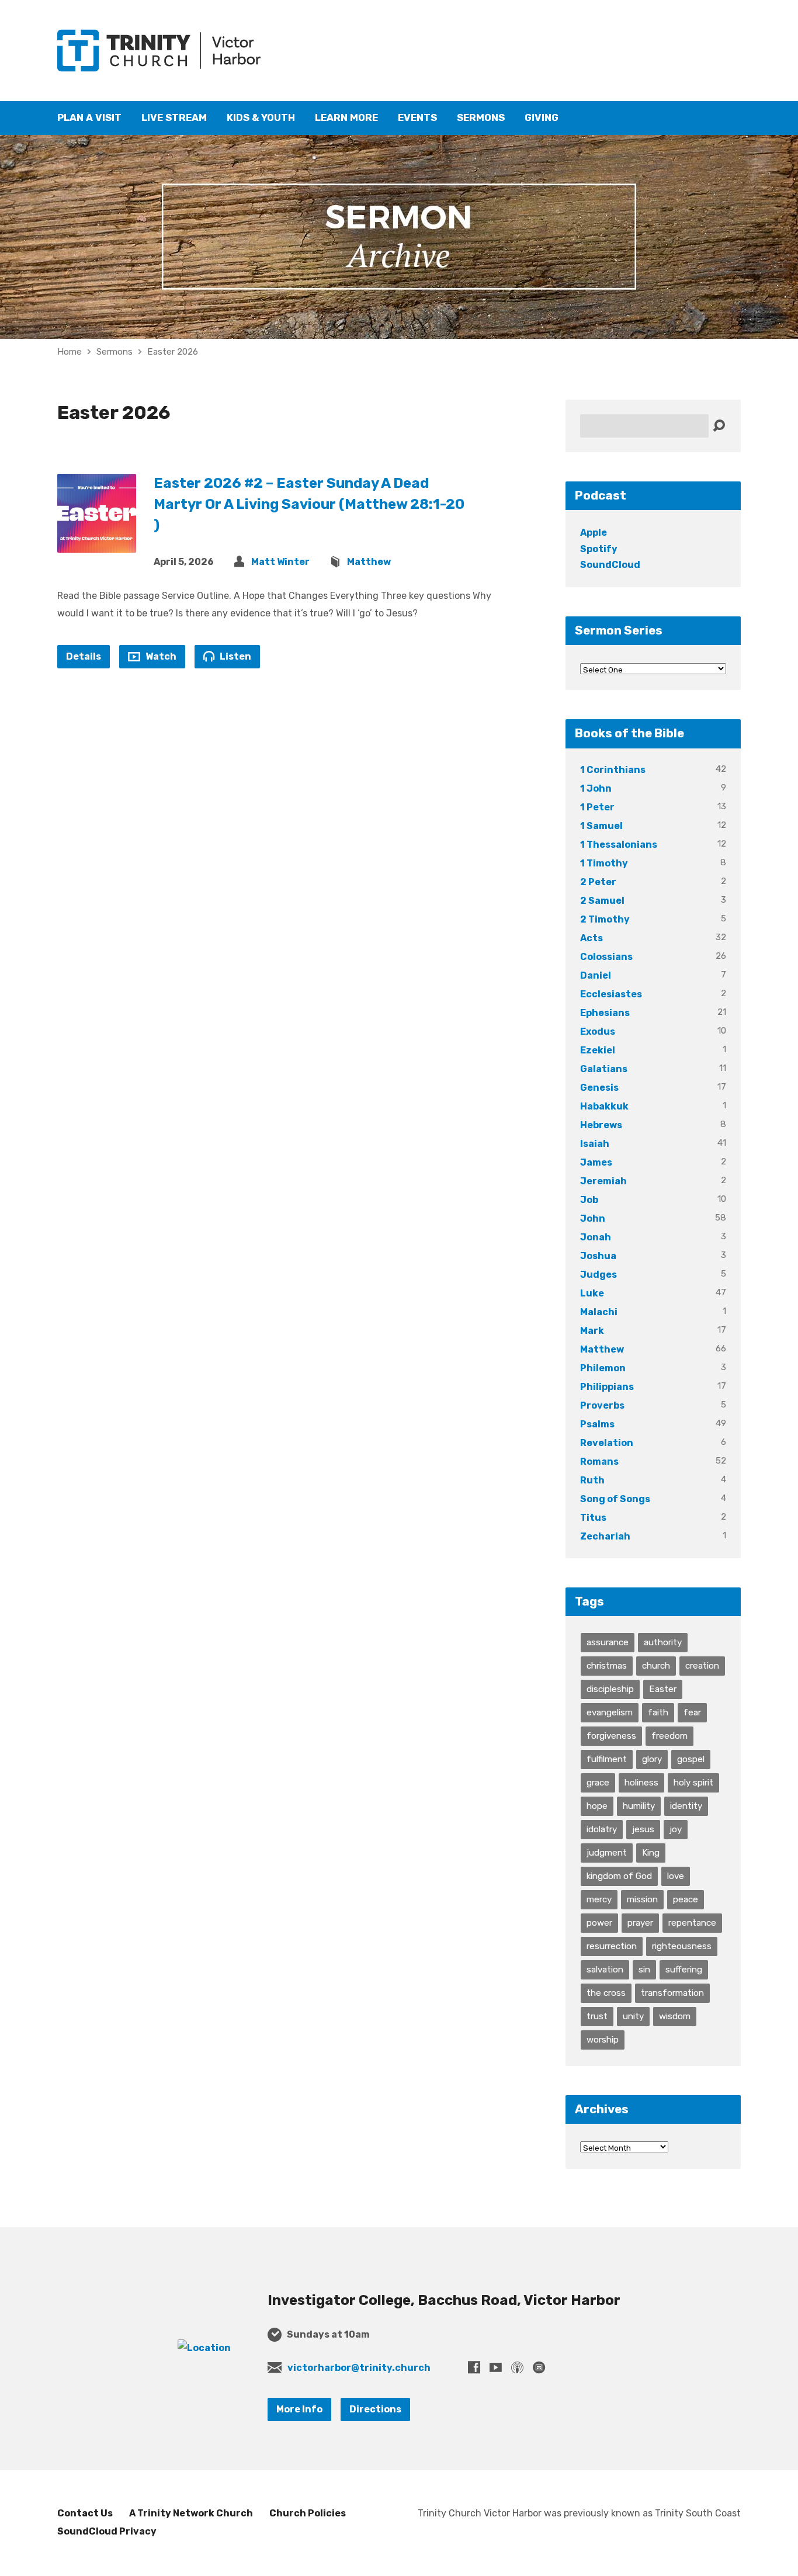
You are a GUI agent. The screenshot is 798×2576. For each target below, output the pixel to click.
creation (702, 1666)
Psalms (597, 1424)
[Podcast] (517, 2367)
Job (589, 1200)
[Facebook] (474, 2367)
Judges (598, 1275)
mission (642, 1899)
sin (644, 1970)
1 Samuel (601, 826)
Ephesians (605, 1013)
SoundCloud (610, 565)
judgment (607, 1853)
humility (639, 1806)
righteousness (682, 1946)
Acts (591, 938)
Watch (160, 656)
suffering (684, 1970)
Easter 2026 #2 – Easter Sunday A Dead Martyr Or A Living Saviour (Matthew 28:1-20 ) (309, 504)
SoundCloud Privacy (107, 2531)
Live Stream (174, 118)
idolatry (602, 1829)
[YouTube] (496, 2367)
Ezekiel (598, 1050)
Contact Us (85, 2513)
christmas (607, 1666)
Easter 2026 (173, 352)
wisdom (675, 2016)
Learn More (346, 118)
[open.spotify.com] (539, 2367)
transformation (672, 1993)
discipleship (610, 1689)
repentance (692, 1923)
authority (663, 1642)
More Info (299, 2409)
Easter (663, 1689)
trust (597, 2016)
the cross (606, 1993)
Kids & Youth (261, 118)
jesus (643, 1829)
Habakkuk (604, 1106)
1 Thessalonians (619, 845)
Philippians (607, 1387)
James (596, 1162)
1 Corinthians (613, 770)
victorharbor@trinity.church (359, 2368)
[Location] (204, 2348)
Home (70, 352)
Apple (594, 533)
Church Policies (308, 2513)
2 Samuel (602, 901)
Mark (592, 1331)
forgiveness (611, 1736)
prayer (640, 1923)
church (656, 1666)
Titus (593, 1518)
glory (652, 1759)
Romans (599, 1462)
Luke (592, 1293)
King (651, 1853)
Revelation (607, 1443)
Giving (542, 118)
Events (417, 118)
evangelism (610, 1712)
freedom (669, 1736)
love (676, 1876)
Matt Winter (280, 562)
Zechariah (605, 1536)
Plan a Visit (89, 118)
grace (598, 1783)
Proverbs (602, 1405)
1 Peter (597, 807)
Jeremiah (603, 1181)
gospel (691, 1759)
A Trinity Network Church (191, 2513)
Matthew (369, 562)
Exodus (598, 1032)
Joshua (598, 1256)
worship (603, 2040)
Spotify (599, 549)
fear (692, 1712)
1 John (596, 788)
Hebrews (601, 1125)
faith (658, 1712)
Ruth (592, 1480)
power (599, 1923)
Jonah (596, 1237)
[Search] (719, 426)
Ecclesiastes (611, 994)
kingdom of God (619, 1876)
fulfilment (607, 1759)
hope (597, 1806)
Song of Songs (615, 1499)
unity (633, 2016)
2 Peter (598, 882)
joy (676, 1829)
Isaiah (595, 1144)
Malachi (599, 1312)
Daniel (596, 975)
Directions (375, 2409)
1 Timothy (604, 863)
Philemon (603, 1368)
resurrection (612, 1946)
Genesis (599, 1088)
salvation (605, 1970)
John (593, 1218)
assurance (608, 1642)
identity (686, 1806)
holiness (641, 1783)
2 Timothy (605, 919)
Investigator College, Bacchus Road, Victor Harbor (444, 2300)
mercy (599, 1899)
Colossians (606, 957)
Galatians (604, 1069)
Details (84, 656)
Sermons (481, 118)
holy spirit (693, 1783)
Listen (235, 656)
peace (686, 1899)
